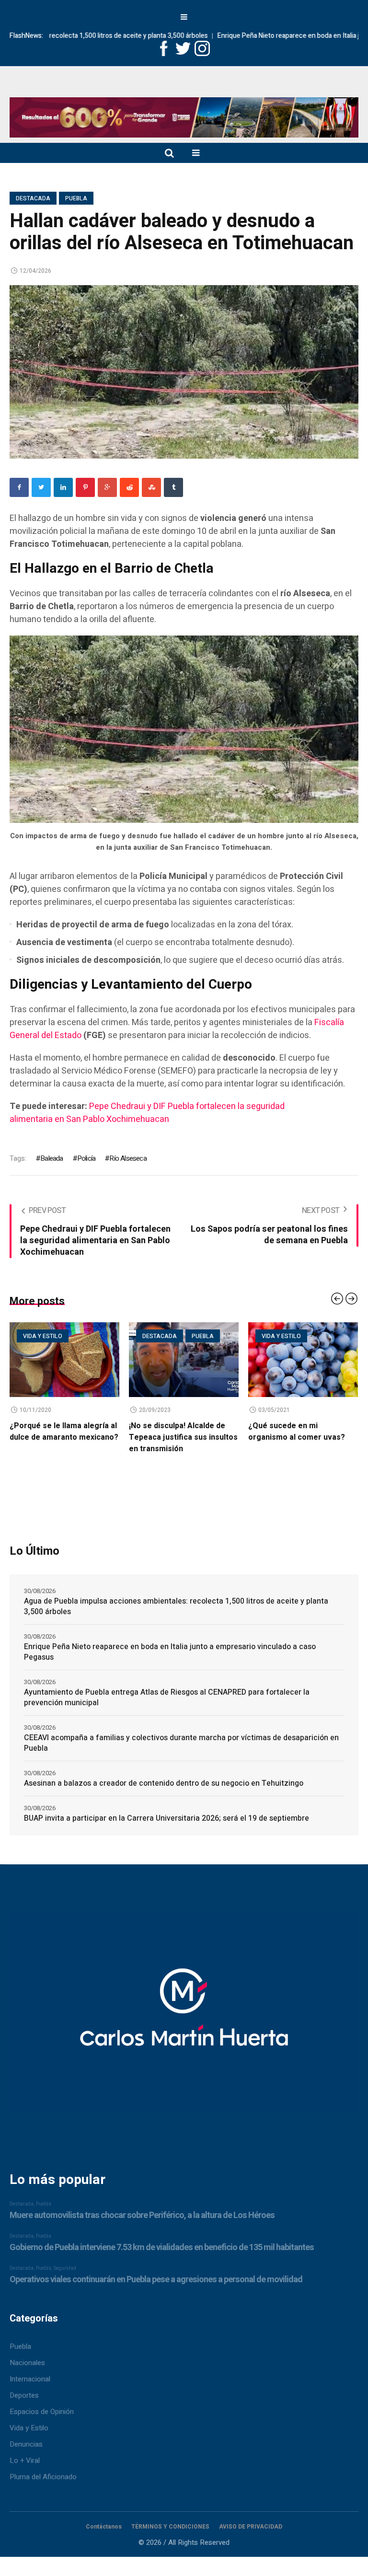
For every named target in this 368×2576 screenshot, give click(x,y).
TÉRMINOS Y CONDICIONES (170, 2527)
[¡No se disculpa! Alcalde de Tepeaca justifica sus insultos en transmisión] (64, 1360)
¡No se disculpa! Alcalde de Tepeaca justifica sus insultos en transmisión (64, 1437)
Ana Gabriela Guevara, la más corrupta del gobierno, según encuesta (301, 1437)
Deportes (276, 1336)
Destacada (33, 198)
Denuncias (26, 2444)
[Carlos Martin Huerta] (184, 2017)
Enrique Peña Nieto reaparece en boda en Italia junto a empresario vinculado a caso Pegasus (170, 1652)
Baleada (52, 1158)
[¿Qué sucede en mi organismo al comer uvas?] (184, 1360)
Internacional (30, 2379)
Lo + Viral (25, 2460)
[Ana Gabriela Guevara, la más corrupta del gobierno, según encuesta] (303, 1360)
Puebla (76, 198)
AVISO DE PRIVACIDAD (251, 2527)
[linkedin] (63, 487)
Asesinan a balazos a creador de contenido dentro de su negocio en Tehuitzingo (164, 1783)
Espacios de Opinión (42, 2412)
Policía (86, 1158)
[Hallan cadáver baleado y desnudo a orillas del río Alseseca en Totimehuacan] (184, 371)
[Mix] (151, 487)
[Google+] (107, 487)
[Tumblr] (173, 487)
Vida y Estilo (29, 2428)
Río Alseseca (128, 1158)
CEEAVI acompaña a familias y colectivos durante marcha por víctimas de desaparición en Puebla (181, 1743)
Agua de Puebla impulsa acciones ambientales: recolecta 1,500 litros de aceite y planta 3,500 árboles (176, 1606)
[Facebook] (19, 487)
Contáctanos (104, 2527)
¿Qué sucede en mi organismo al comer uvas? (177, 1432)
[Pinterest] (85, 487)
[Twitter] (41, 487)
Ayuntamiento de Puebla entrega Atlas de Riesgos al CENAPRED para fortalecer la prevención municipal (167, 1698)
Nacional (321, 1336)
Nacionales (27, 2363)
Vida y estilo (162, 1336)
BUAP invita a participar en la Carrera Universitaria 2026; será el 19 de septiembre (167, 1818)
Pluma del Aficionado (43, 2477)
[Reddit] (129, 487)
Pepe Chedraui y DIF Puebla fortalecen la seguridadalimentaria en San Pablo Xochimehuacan (147, 1113)
